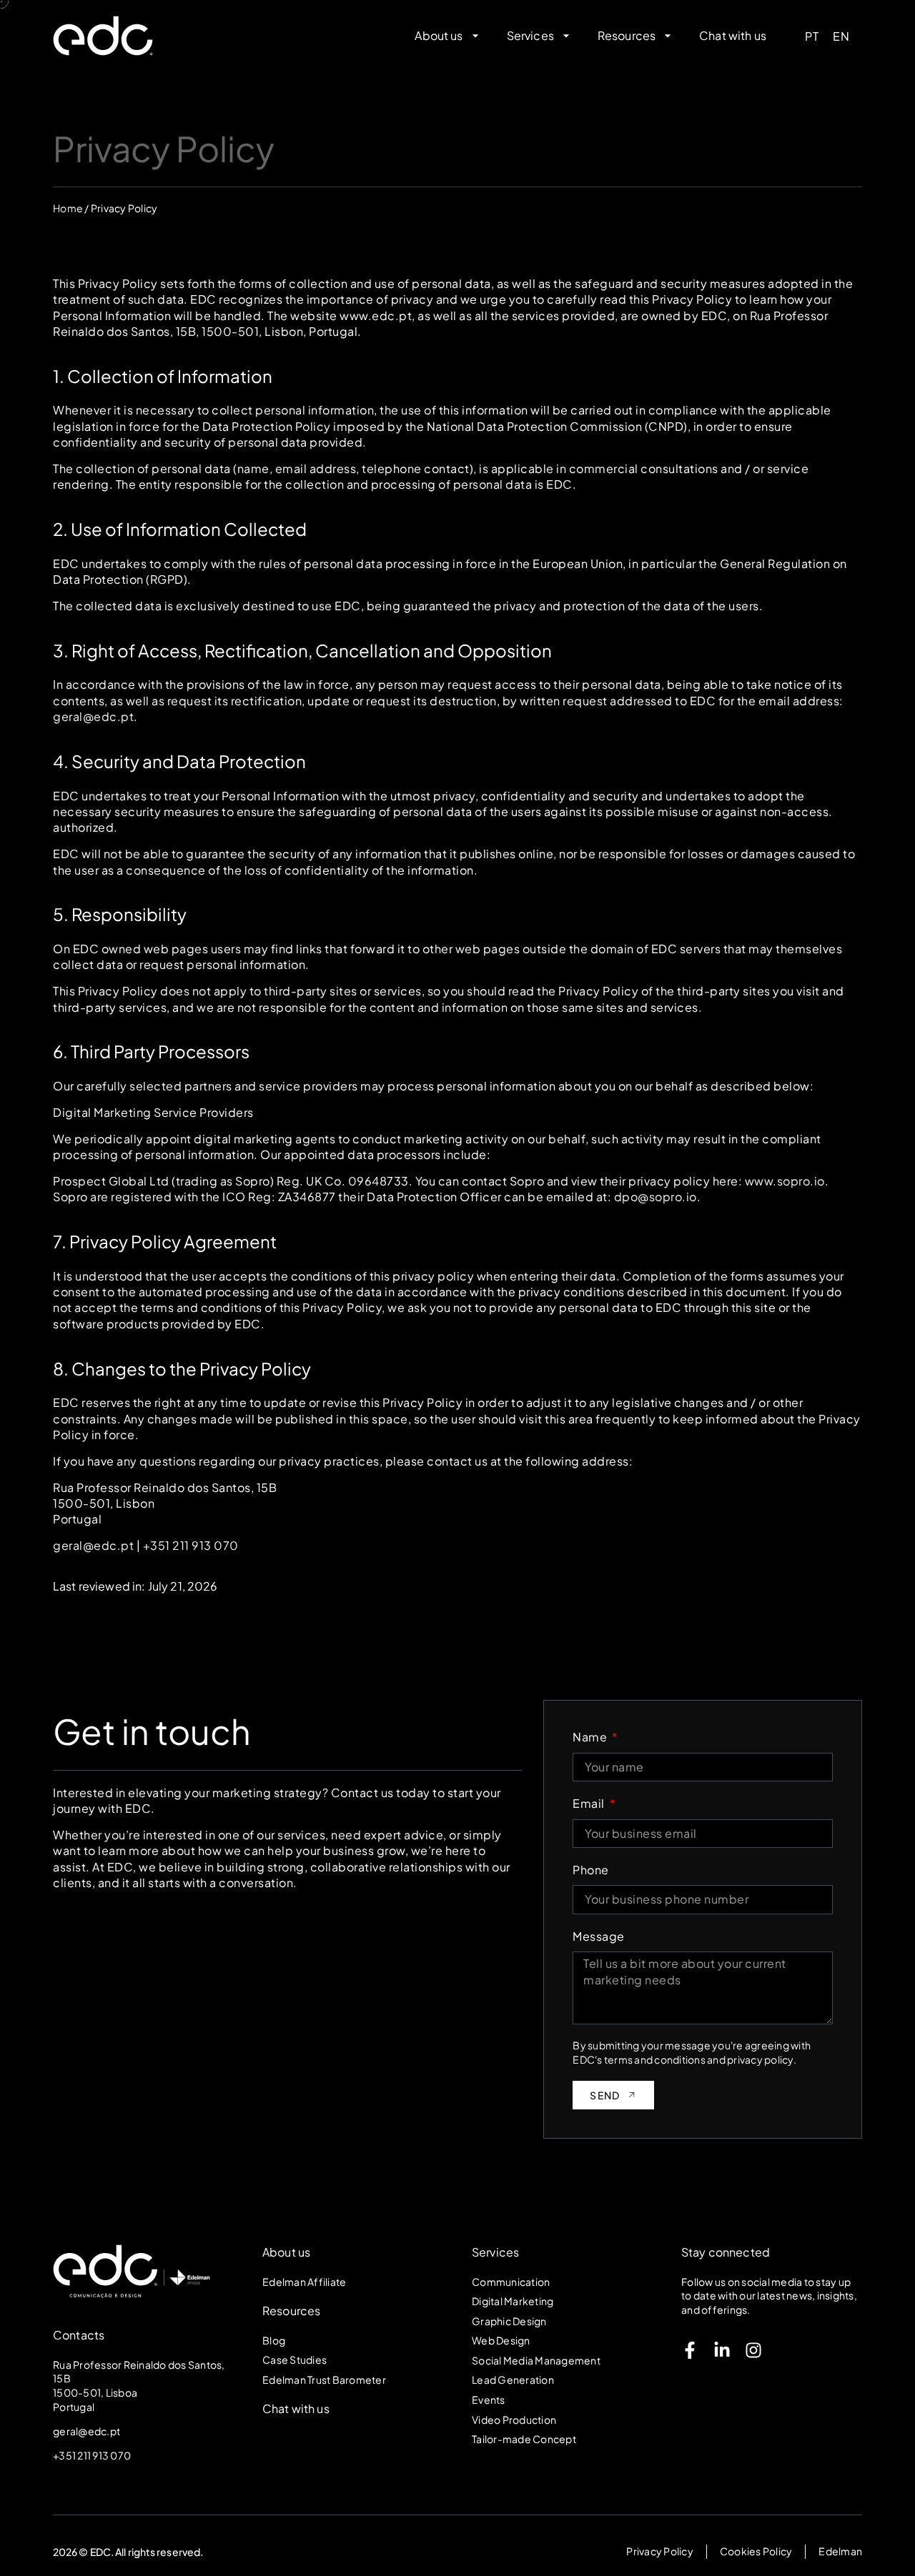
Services (495, 2252)
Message (599, 1936)
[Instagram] (753, 2350)
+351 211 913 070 (191, 1545)
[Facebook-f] (690, 2350)
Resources (291, 2311)
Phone (591, 1870)
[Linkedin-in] (722, 2350)
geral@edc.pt (93, 716)
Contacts (79, 2335)
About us (286, 2252)
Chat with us (296, 2408)
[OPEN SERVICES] (566, 36)
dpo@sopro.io (656, 1197)
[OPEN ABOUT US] (475, 36)
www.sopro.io (785, 1181)
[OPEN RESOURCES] (668, 36)
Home (68, 208)
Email (590, 1803)
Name (591, 1737)
